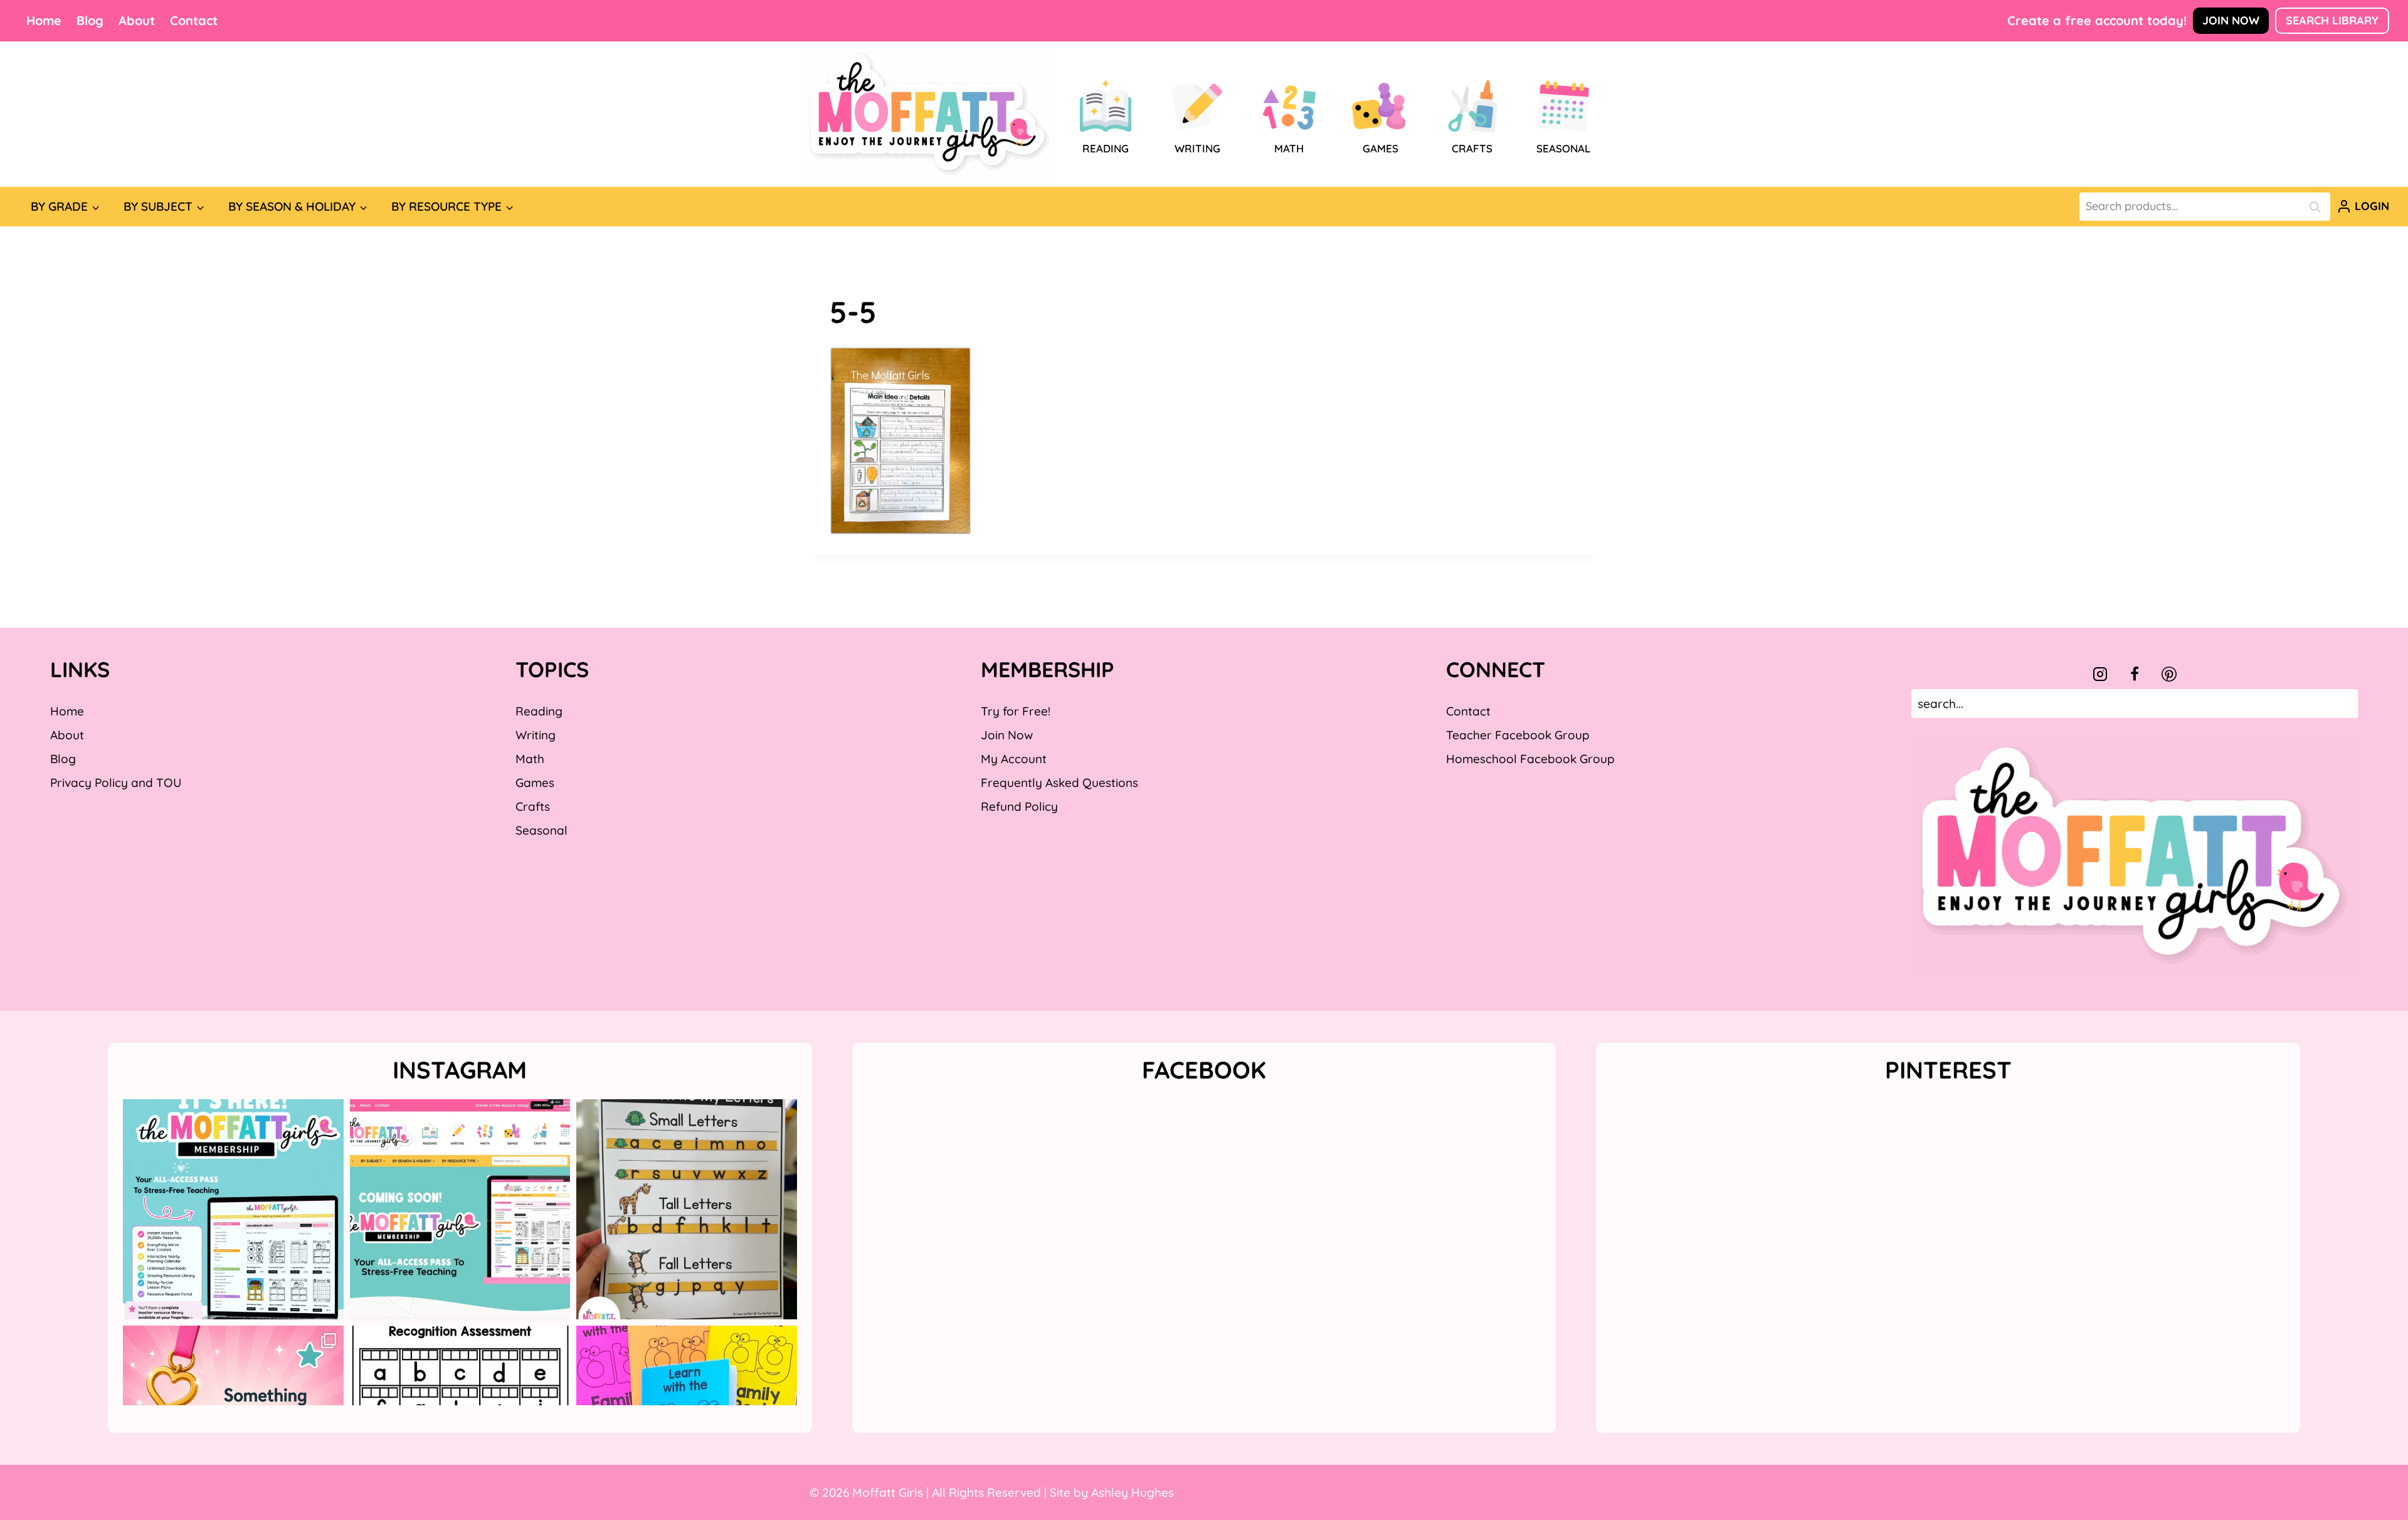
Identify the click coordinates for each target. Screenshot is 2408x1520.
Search (2318, 207)
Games (535, 783)
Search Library (2332, 20)
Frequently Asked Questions (1059, 783)
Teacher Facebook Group (1518, 735)
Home (44, 20)
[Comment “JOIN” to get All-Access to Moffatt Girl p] (460, 1210)
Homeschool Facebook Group (1530, 759)
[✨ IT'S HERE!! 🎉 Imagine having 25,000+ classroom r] (233, 1210)
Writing (536, 735)
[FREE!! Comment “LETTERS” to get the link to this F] (687, 1210)
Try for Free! (1016, 711)
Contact (194, 20)
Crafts (533, 806)
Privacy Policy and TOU (116, 783)
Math (530, 759)
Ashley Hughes (1133, 1492)
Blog (90, 20)
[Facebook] (2135, 674)
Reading (539, 711)
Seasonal (541, 830)
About (137, 20)
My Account (1014, 759)
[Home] (929, 114)
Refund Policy (1019, 806)
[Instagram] (2100, 674)
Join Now (2231, 20)
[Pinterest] (2169, 674)
